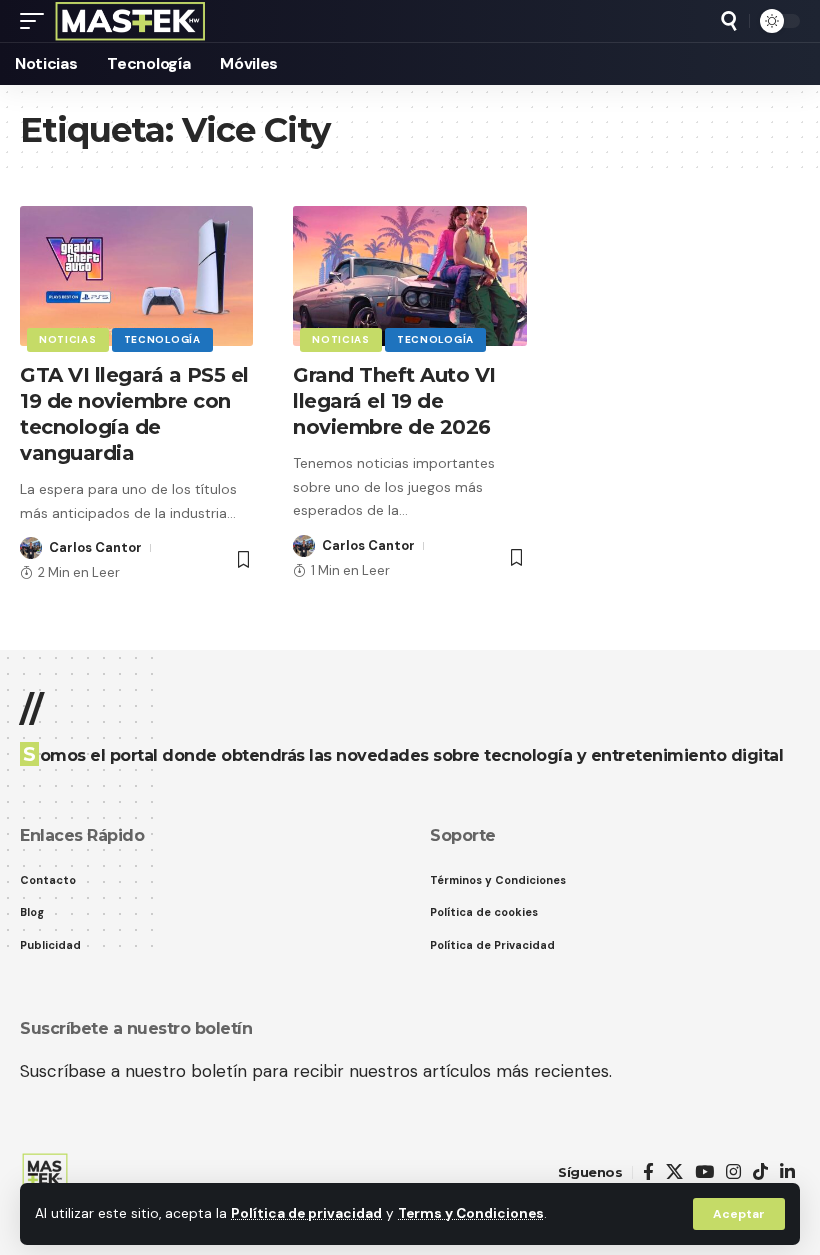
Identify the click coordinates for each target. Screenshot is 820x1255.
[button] (739, 1214)
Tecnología (162, 339)
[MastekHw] (130, 21)
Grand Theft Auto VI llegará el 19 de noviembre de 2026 (394, 401)
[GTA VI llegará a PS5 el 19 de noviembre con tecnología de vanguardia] (136, 276)
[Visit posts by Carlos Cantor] (31, 548)
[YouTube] (704, 1172)
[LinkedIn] (787, 1172)
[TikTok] (760, 1172)
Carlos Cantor (95, 547)
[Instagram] (733, 1172)
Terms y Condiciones (471, 1213)
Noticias (68, 339)
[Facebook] (648, 1172)
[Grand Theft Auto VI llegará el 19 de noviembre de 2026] (409, 276)
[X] (674, 1172)
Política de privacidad (306, 1213)
